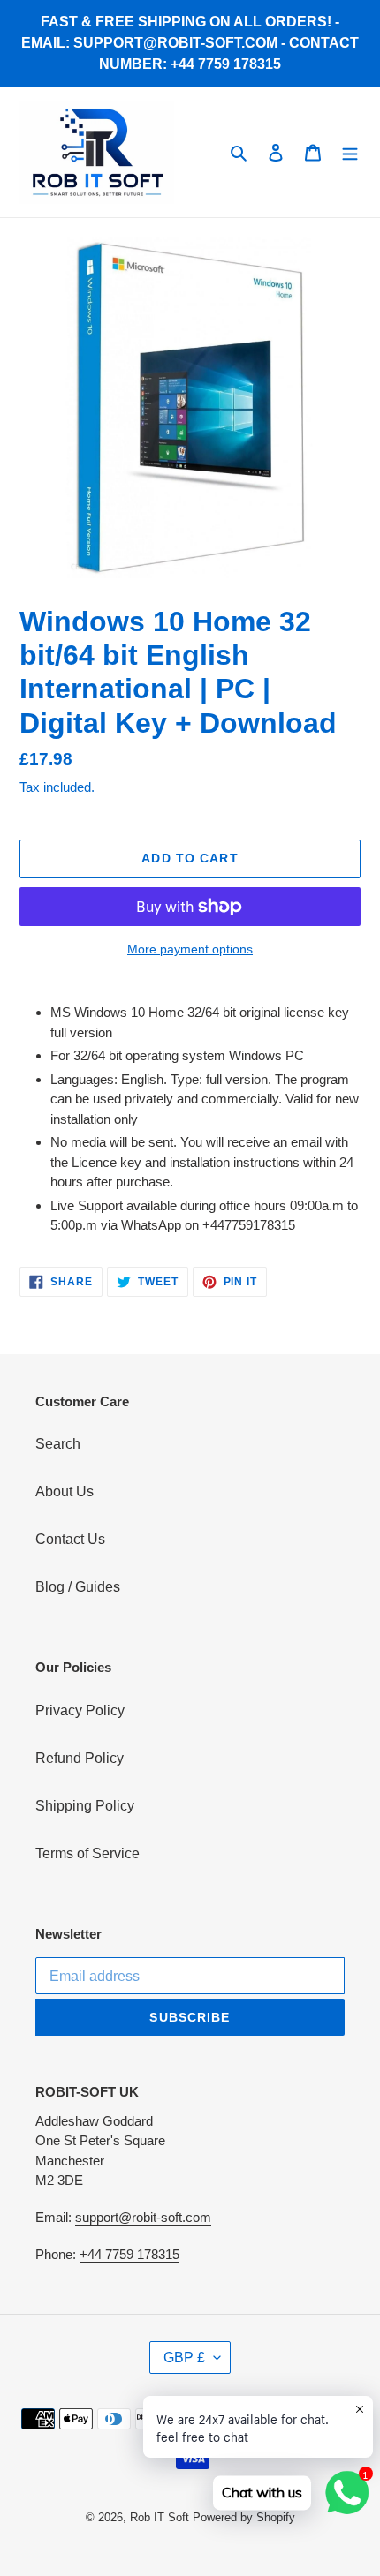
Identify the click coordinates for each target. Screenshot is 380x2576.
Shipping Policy (85, 1806)
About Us (65, 1491)
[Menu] (350, 152)
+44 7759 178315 (129, 2254)
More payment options (190, 949)
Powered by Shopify (244, 2517)
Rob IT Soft (160, 2517)
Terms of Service (87, 1853)
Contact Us (70, 1539)
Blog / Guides (78, 1587)
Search (58, 1444)
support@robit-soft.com (143, 2217)
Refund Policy (80, 1758)
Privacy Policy (80, 1710)
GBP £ (184, 2358)
